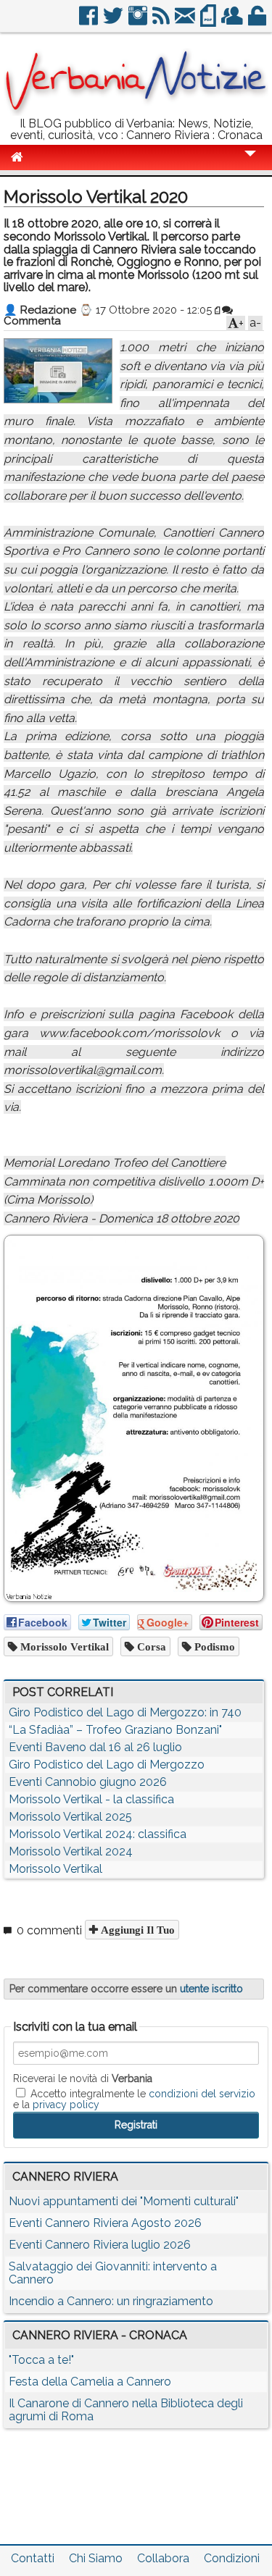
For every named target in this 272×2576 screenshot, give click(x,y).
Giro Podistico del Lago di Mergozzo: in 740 (125, 1712)
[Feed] (162, 21)
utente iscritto (211, 1989)
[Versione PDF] (209, 21)
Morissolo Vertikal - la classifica (91, 1799)
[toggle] (250, 163)
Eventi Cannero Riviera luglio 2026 (100, 2245)
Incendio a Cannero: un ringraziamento (111, 2301)
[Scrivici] (186, 21)
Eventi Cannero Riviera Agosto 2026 (105, 2223)
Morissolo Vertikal (63, 1646)
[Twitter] (114, 21)
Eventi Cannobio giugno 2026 (88, 1782)
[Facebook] (90, 21)
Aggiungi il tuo (136, 1930)
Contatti (33, 2558)
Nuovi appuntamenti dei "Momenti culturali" (124, 2201)
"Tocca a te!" (41, 2360)
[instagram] (139, 21)
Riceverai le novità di (83, 2078)
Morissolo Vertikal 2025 (70, 1817)
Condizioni (232, 2558)
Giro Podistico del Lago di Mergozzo (107, 1765)
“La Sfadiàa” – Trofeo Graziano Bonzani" (115, 1730)
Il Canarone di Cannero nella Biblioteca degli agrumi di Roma (126, 2410)
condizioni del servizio (202, 2094)
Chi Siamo (96, 2558)
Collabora (163, 2558)
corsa (150, 1646)
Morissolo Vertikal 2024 (71, 1851)
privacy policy (66, 2105)
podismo (213, 1646)
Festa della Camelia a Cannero (90, 2382)
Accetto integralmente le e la (134, 2099)
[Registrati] (233, 21)
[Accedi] (258, 21)
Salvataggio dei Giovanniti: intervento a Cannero (113, 2273)
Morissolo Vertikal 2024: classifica (98, 1834)
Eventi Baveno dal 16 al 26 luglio (95, 1747)
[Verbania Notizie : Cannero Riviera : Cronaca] (136, 112)
